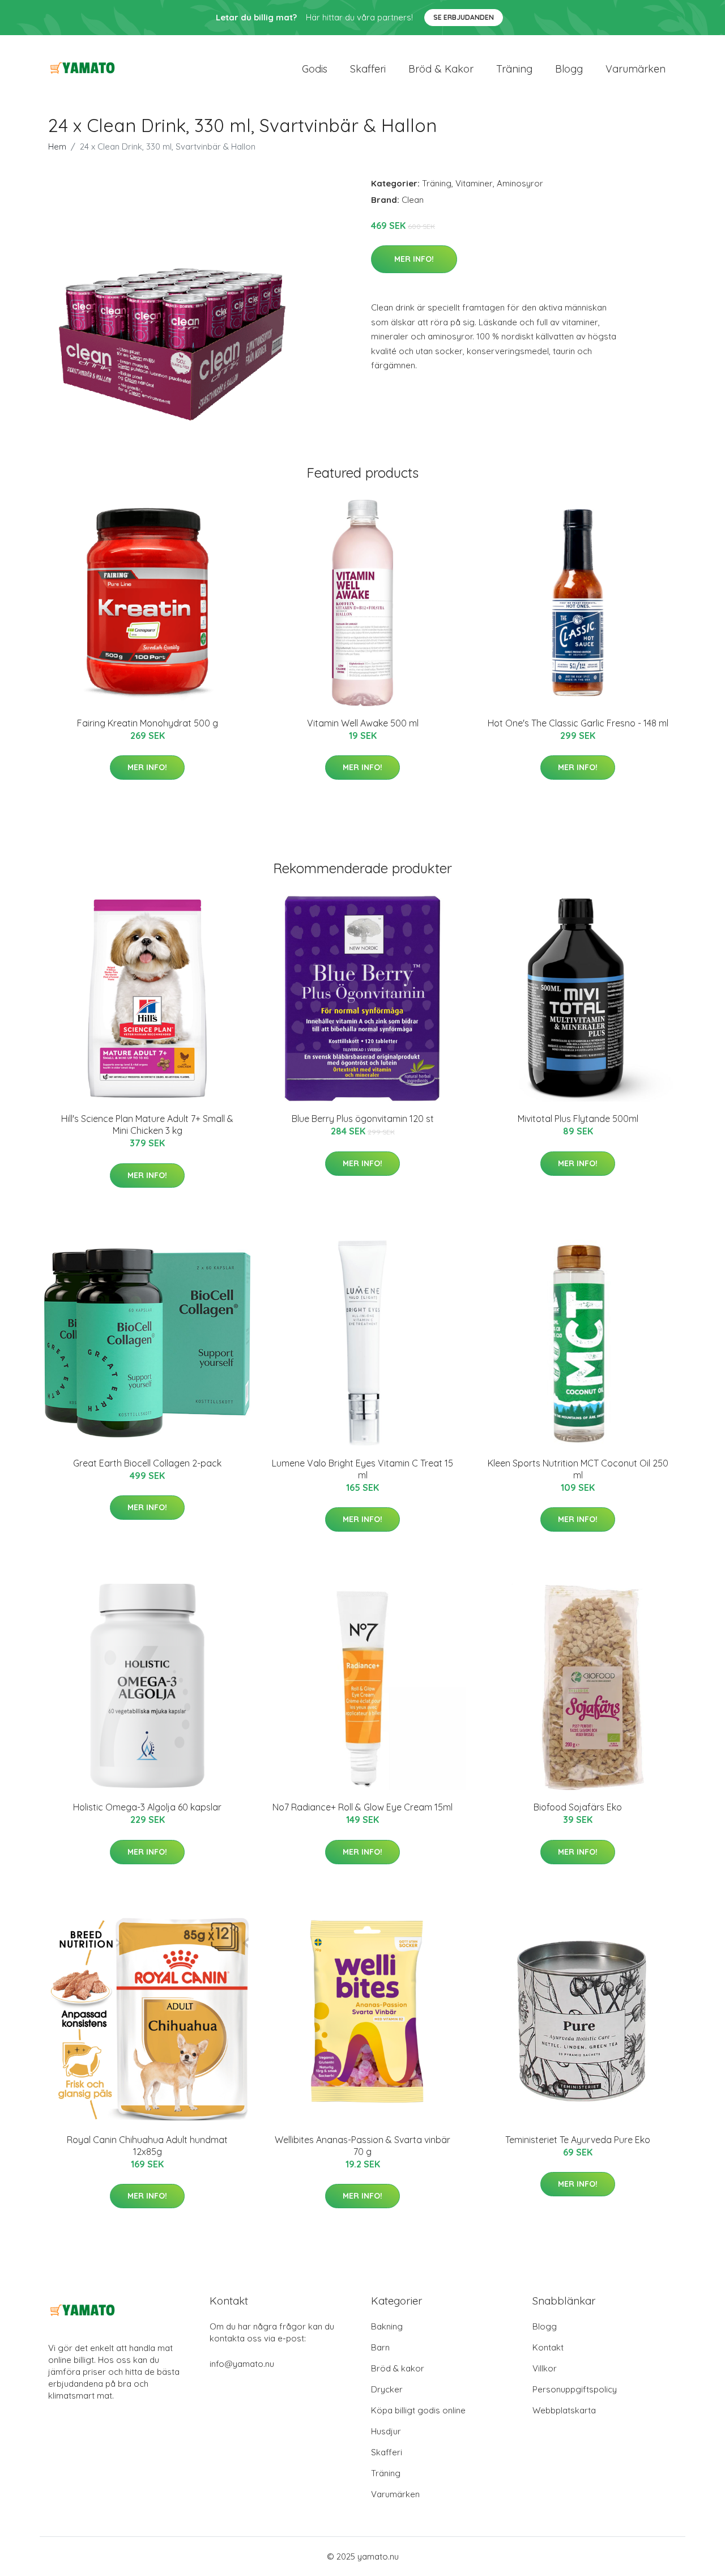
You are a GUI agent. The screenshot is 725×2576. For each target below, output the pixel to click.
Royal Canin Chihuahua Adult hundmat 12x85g (147, 2146)
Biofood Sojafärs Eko (578, 1807)
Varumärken (636, 69)
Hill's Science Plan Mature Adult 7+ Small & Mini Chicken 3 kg (147, 1125)
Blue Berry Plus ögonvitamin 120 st (363, 1119)
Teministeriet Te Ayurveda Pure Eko (578, 2140)
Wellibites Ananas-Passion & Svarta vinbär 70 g (362, 2146)
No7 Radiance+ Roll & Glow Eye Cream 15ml (362, 1807)
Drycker (387, 2389)
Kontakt (548, 2347)
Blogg (569, 69)
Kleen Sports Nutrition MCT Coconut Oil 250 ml (578, 1469)
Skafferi (368, 69)
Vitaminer (474, 183)
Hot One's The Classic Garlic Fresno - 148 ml (578, 723)
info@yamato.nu (242, 2364)
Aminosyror (520, 183)
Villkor (545, 2368)
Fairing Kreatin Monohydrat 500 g (148, 723)
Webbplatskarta (564, 2410)
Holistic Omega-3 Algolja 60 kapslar (147, 1807)
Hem (57, 146)
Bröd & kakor (441, 69)
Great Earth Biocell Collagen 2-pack (147, 1463)
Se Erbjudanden (464, 17)
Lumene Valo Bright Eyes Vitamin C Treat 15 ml (362, 1469)
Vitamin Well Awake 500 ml (363, 723)
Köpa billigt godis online (418, 2410)
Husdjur (386, 2431)
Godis (315, 69)
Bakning (387, 2326)
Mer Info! (414, 259)
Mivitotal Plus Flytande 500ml (578, 1119)
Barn (380, 2347)
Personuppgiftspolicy (575, 2389)
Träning (514, 69)
